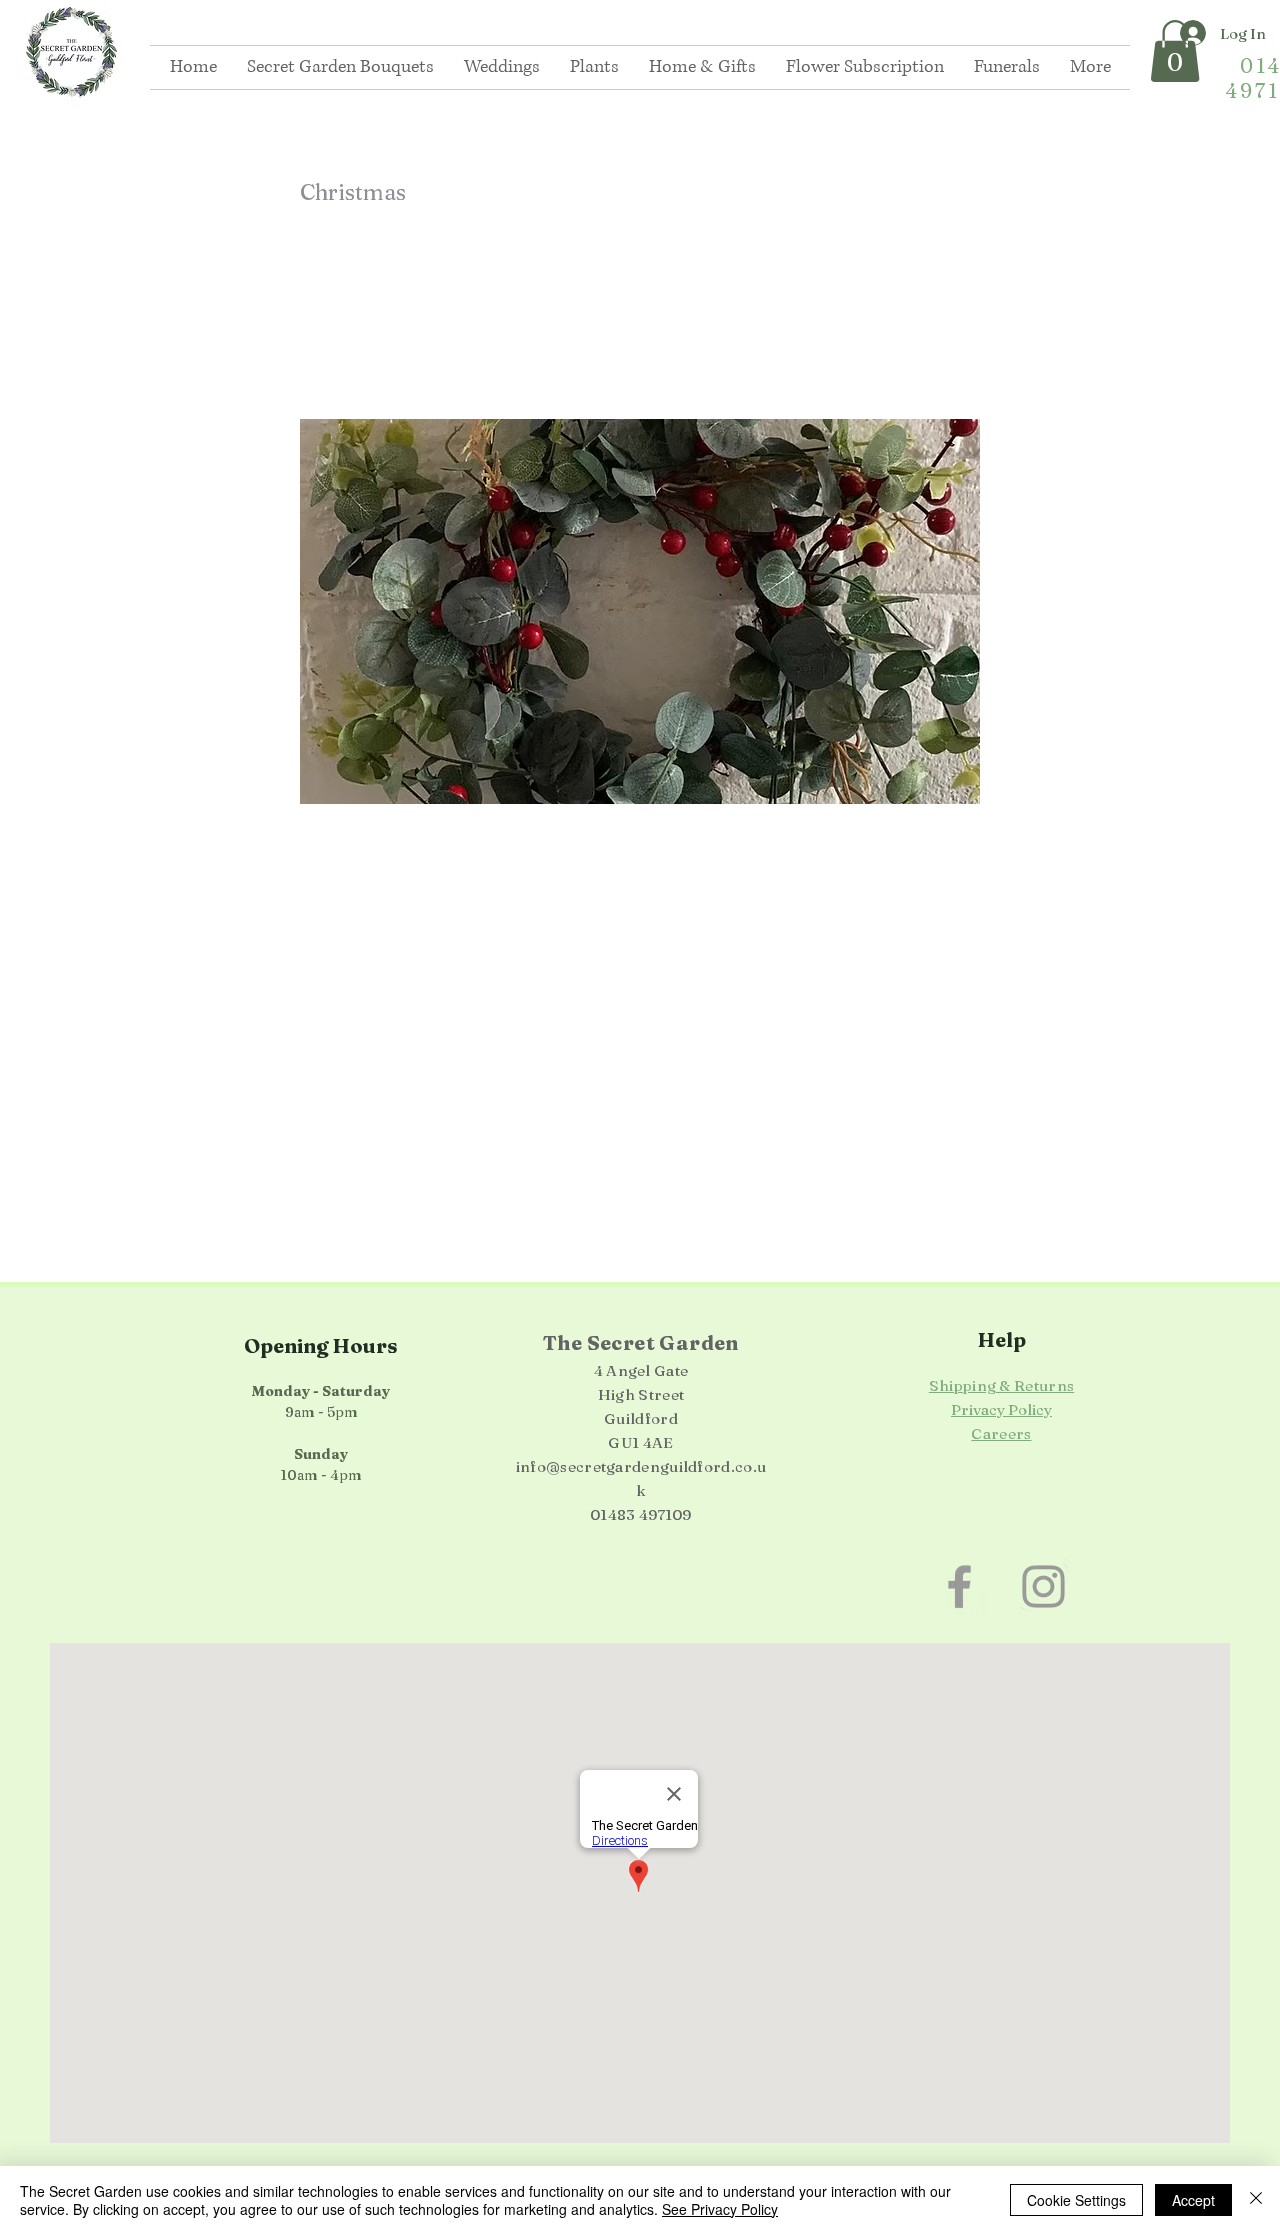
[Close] (1256, 2200)
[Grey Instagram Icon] (1043, 1586)
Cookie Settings (1076, 2200)
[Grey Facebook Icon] (959, 1586)
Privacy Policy (1001, 1409)
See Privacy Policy (720, 2209)
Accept (1193, 2200)
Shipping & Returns (1001, 1385)
